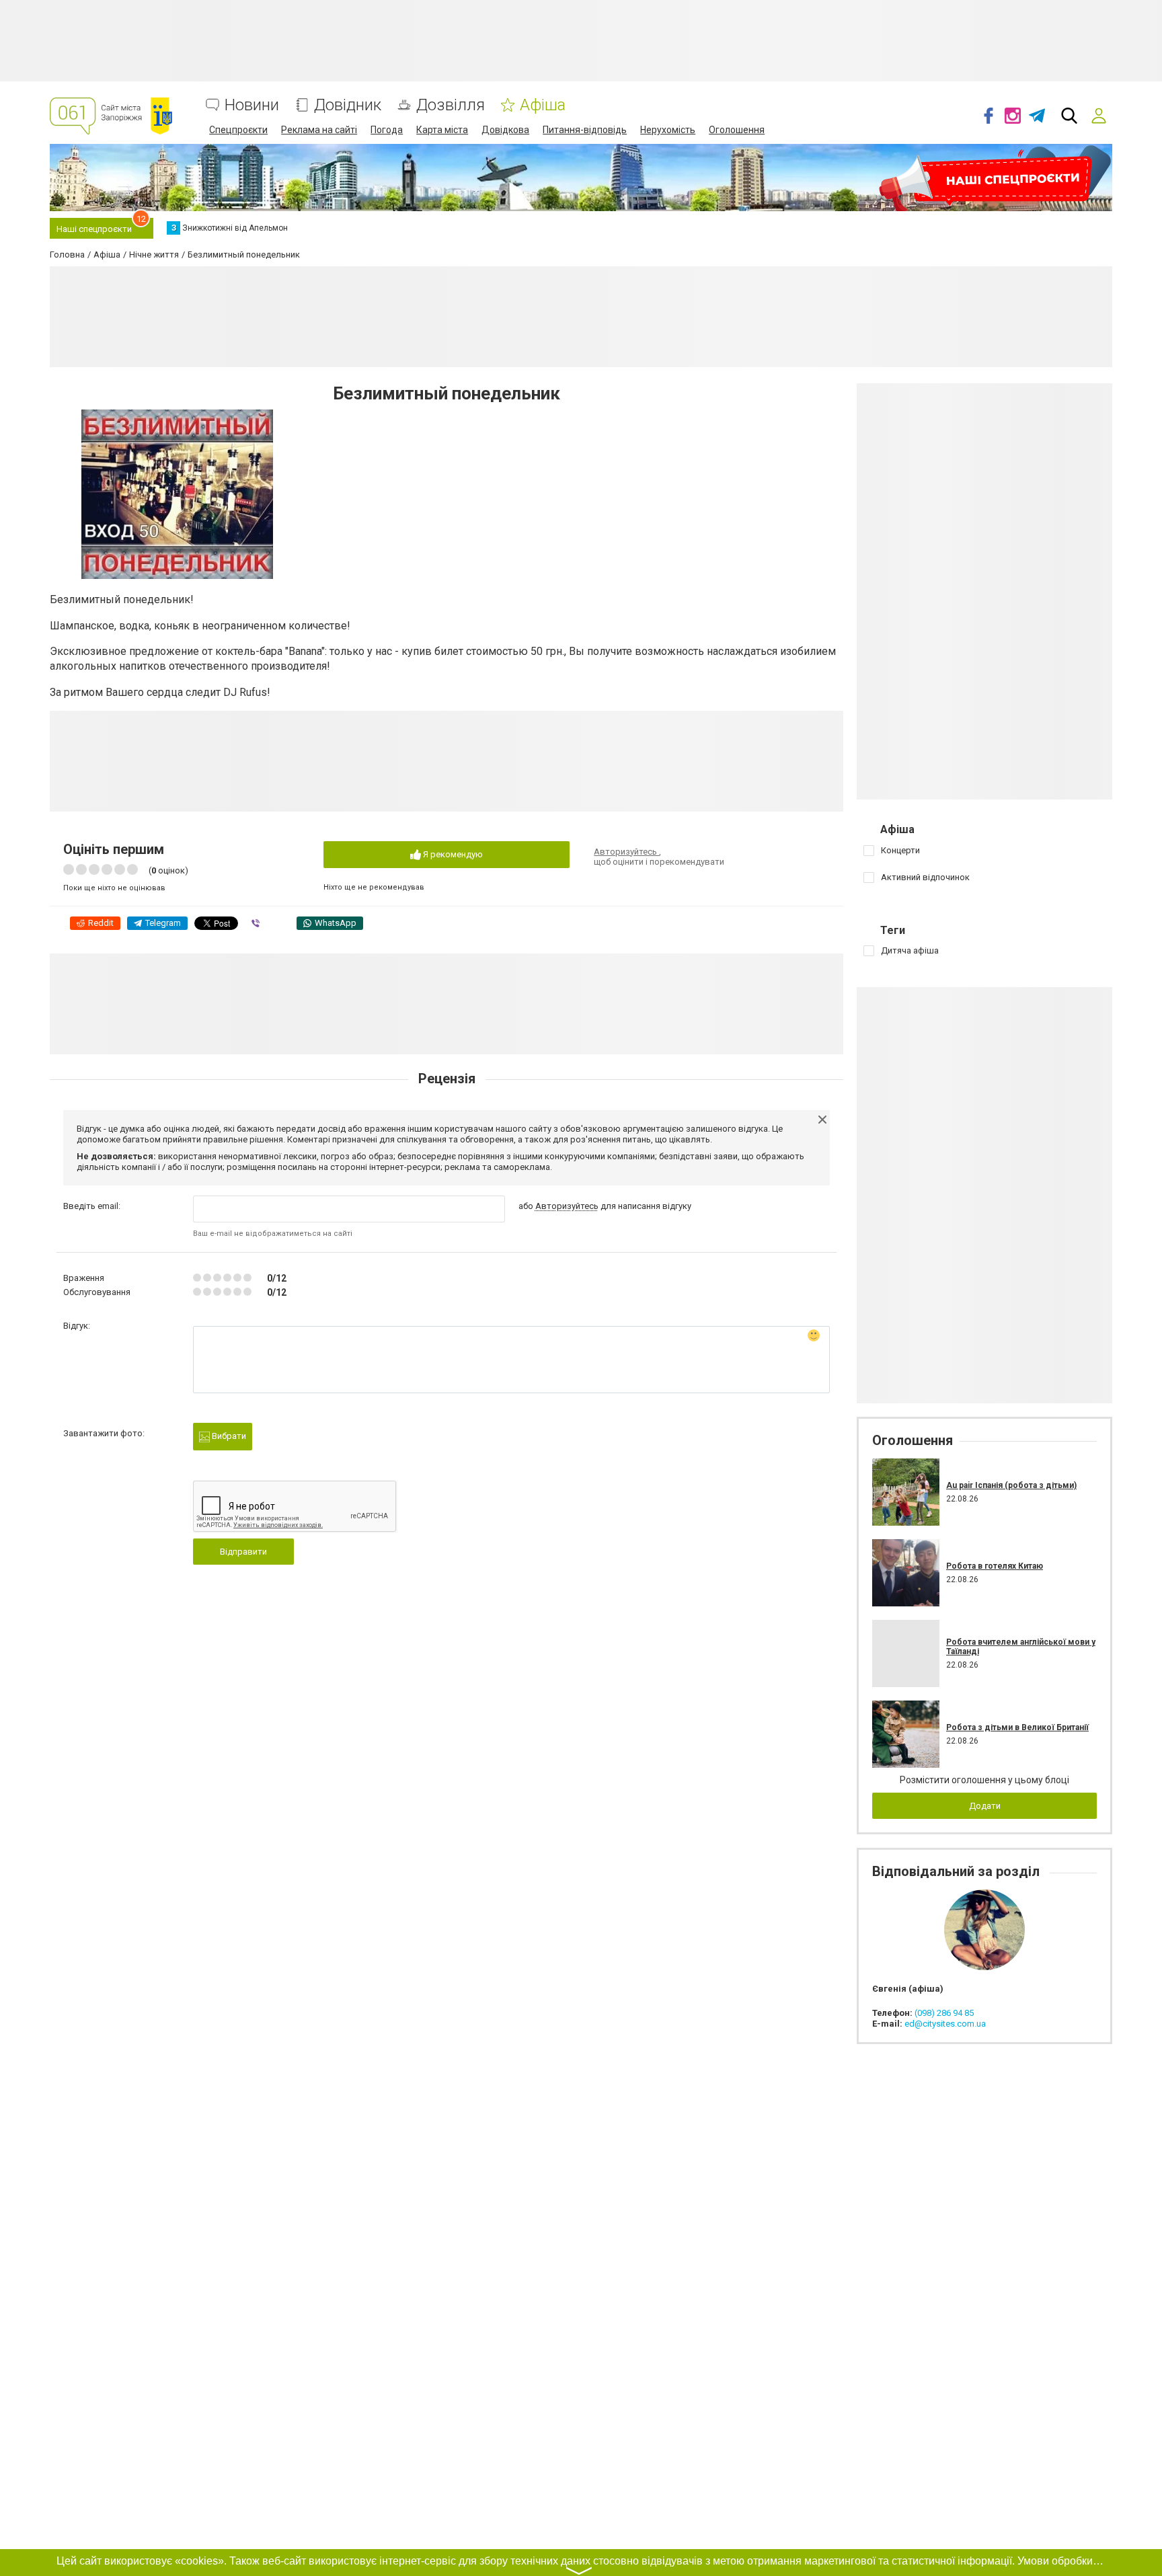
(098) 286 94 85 (944, 2013)
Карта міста (442, 130)
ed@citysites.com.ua (945, 2024)
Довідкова (505, 130)
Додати (985, 1806)
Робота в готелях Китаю (995, 1566)
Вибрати (228, 1436)
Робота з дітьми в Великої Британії (1017, 1727)
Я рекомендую (452, 854)
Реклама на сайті (319, 130)
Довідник (348, 105)
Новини (252, 105)
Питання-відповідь (585, 130)
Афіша (543, 105)
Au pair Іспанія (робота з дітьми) (1011, 1485)
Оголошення (737, 130)
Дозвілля (451, 105)
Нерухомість (668, 130)
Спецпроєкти (238, 130)
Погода (387, 130)
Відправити (243, 1552)
